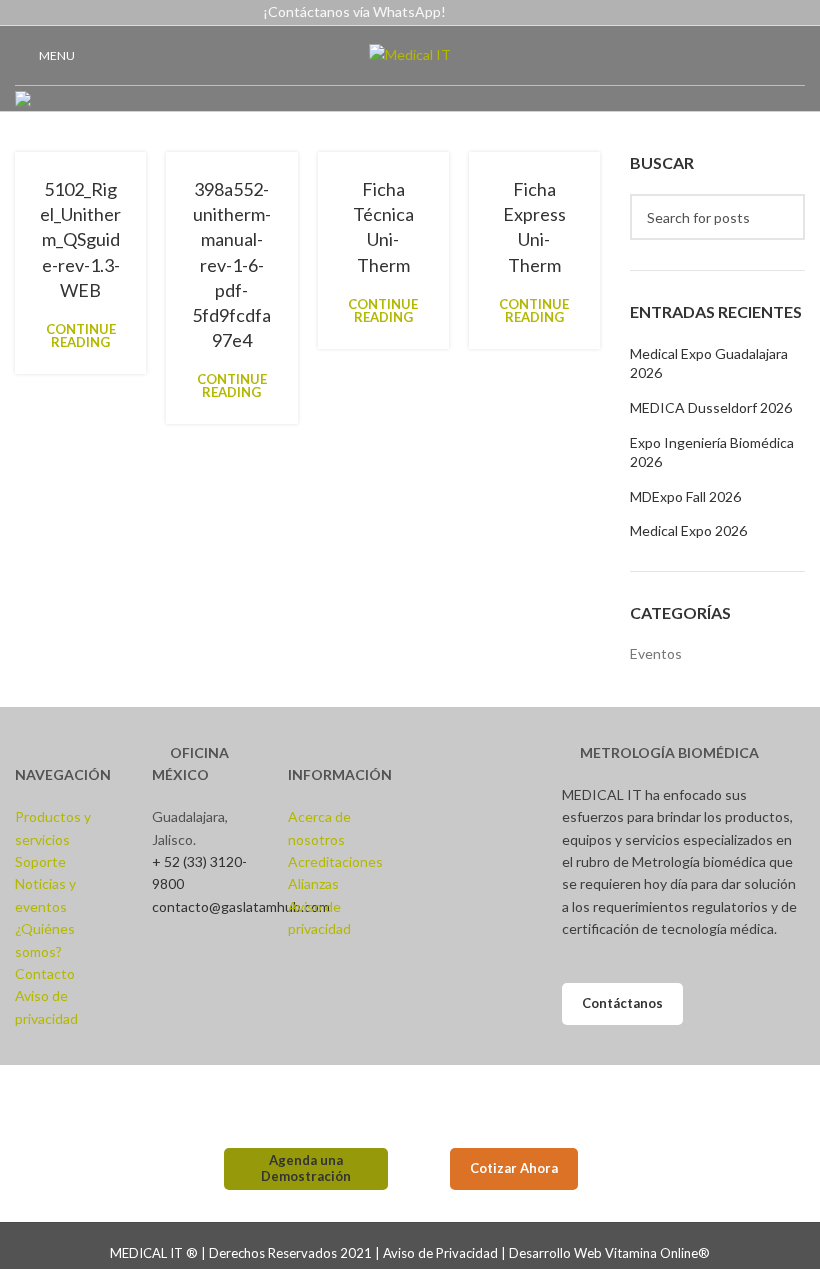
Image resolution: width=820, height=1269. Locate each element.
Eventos (656, 653)
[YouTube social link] (770, 13)
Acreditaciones (335, 861)
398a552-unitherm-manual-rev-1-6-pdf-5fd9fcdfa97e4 (231, 264)
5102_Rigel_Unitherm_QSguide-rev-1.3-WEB (80, 239)
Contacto (45, 973)
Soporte (40, 861)
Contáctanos (622, 1003)
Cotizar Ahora (514, 1168)
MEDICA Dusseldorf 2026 (711, 407)
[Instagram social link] (747, 13)
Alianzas (313, 883)
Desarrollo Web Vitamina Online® (609, 1253)
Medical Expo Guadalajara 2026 (709, 363)
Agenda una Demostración (306, 1168)
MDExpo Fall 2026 (685, 496)
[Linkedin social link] (793, 13)
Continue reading (81, 336)
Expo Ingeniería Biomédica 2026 (712, 452)
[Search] (782, 217)
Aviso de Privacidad (440, 1253)
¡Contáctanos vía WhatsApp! (354, 11)
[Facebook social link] (724, 13)
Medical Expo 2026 (688, 530)
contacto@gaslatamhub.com (241, 906)
